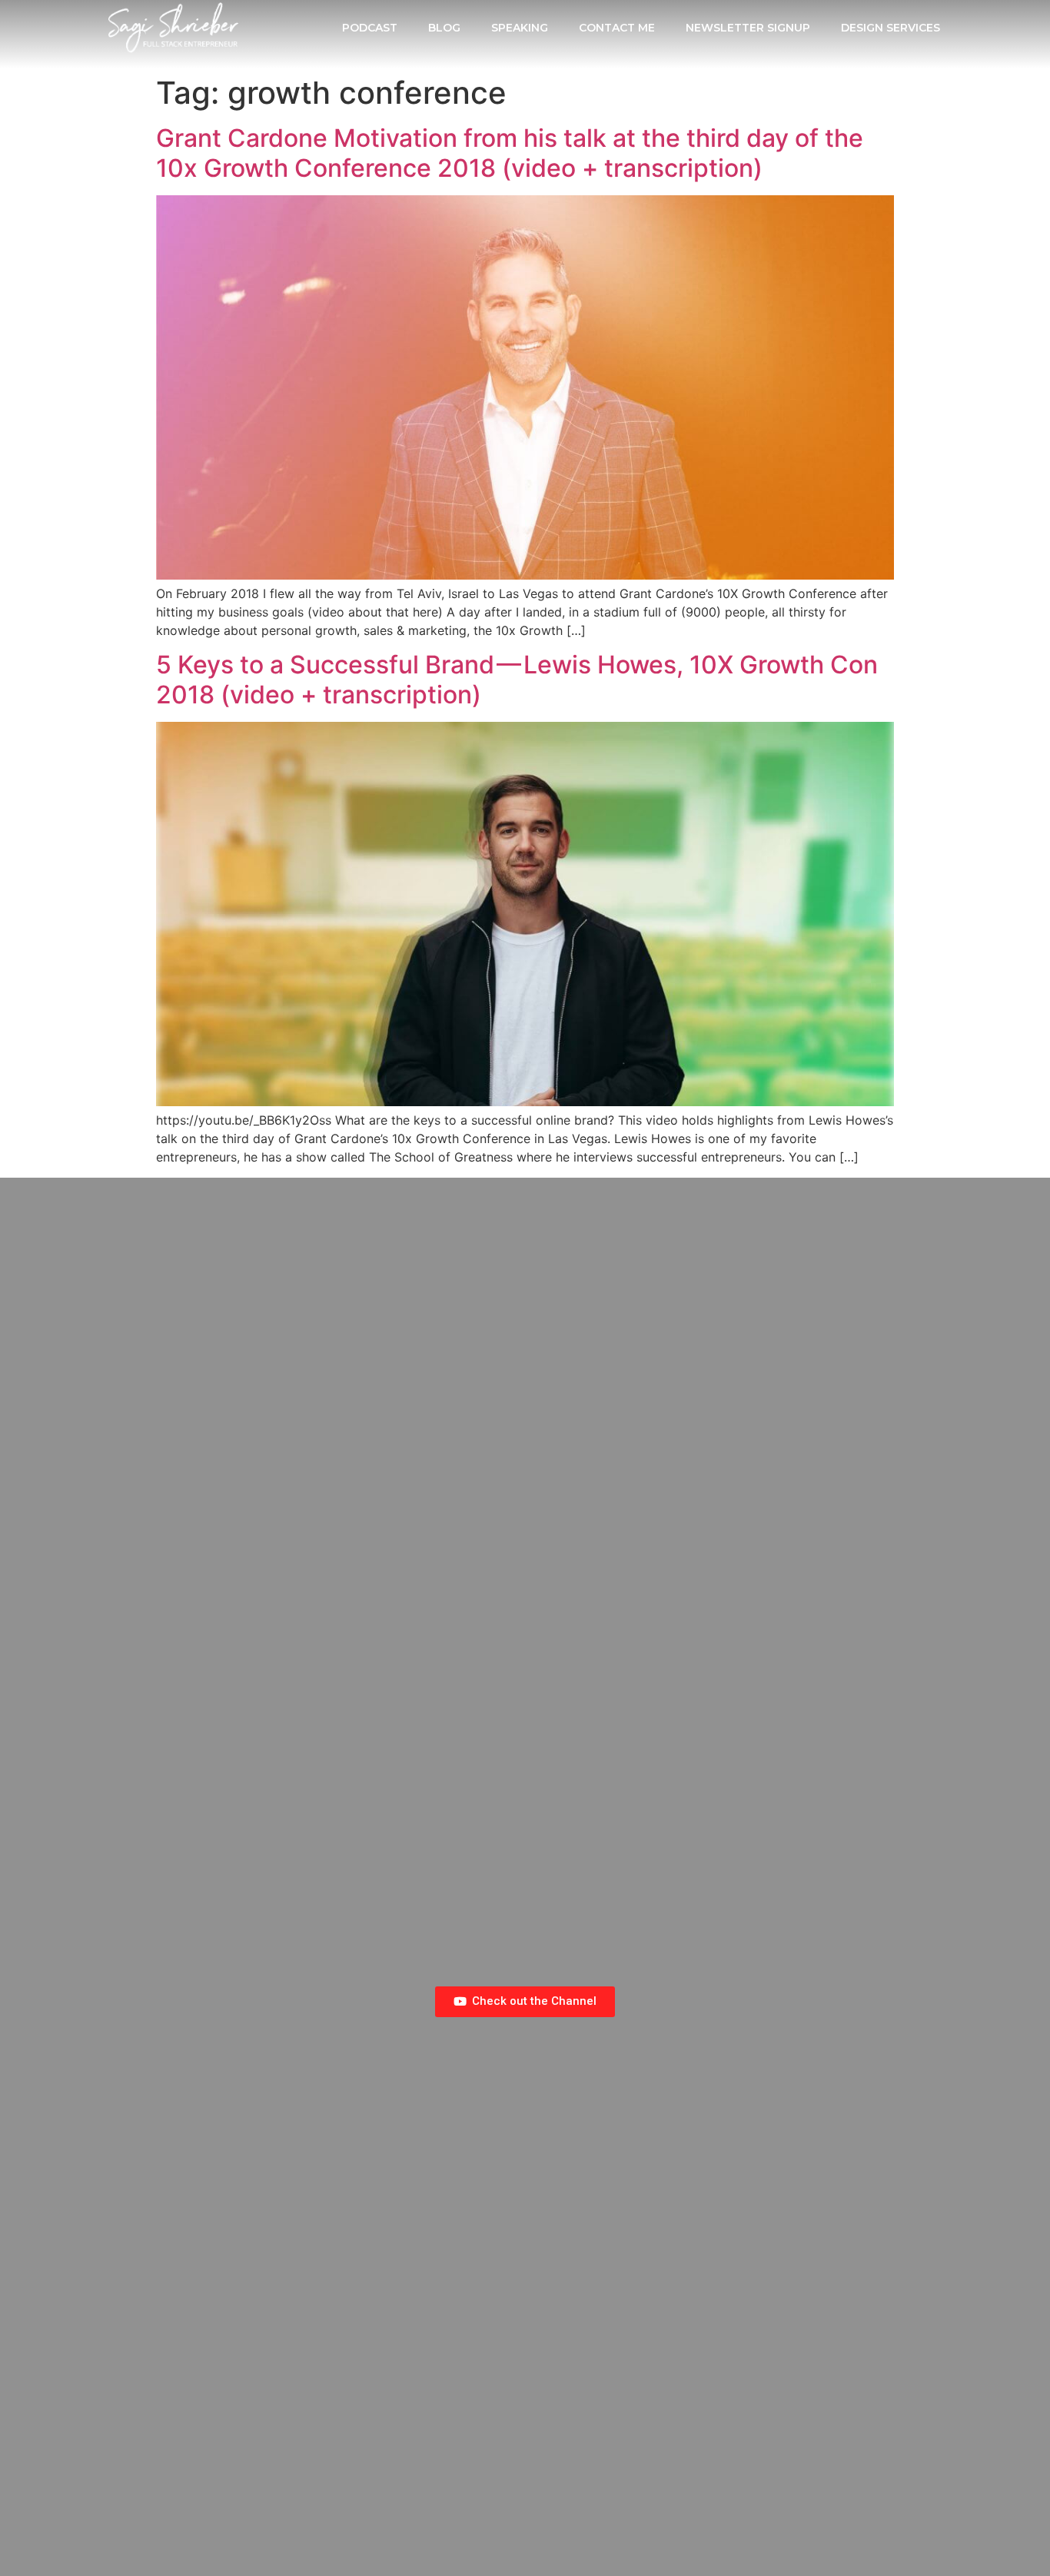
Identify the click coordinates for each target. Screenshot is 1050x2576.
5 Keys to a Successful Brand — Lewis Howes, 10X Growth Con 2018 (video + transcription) (517, 679)
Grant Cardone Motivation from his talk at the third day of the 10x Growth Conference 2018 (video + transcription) (510, 153)
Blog (444, 28)
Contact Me (617, 28)
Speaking (520, 28)
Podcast (370, 28)
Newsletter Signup (748, 28)
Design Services (891, 28)
